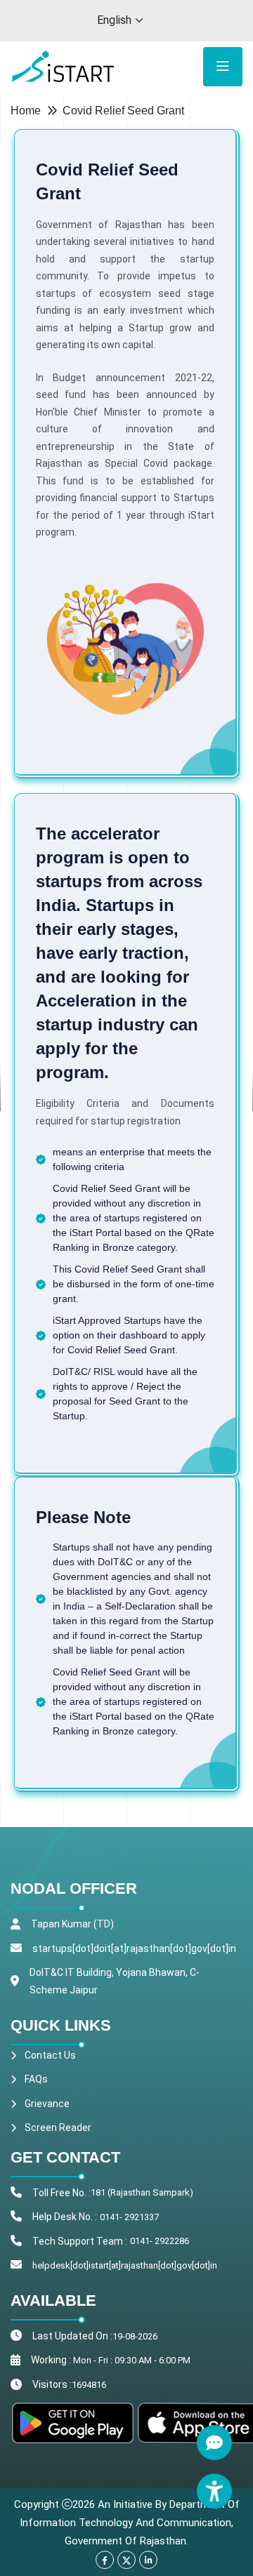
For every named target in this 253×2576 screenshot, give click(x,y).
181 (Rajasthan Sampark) (142, 2192)
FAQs (36, 2079)
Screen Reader (58, 2127)
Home (26, 111)
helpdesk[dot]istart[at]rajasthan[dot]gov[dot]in (125, 2265)
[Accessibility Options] (214, 2491)
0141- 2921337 (129, 2217)
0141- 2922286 (160, 2241)
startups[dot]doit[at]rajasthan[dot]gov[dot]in (134, 1948)
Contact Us (50, 2055)
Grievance (47, 2104)
